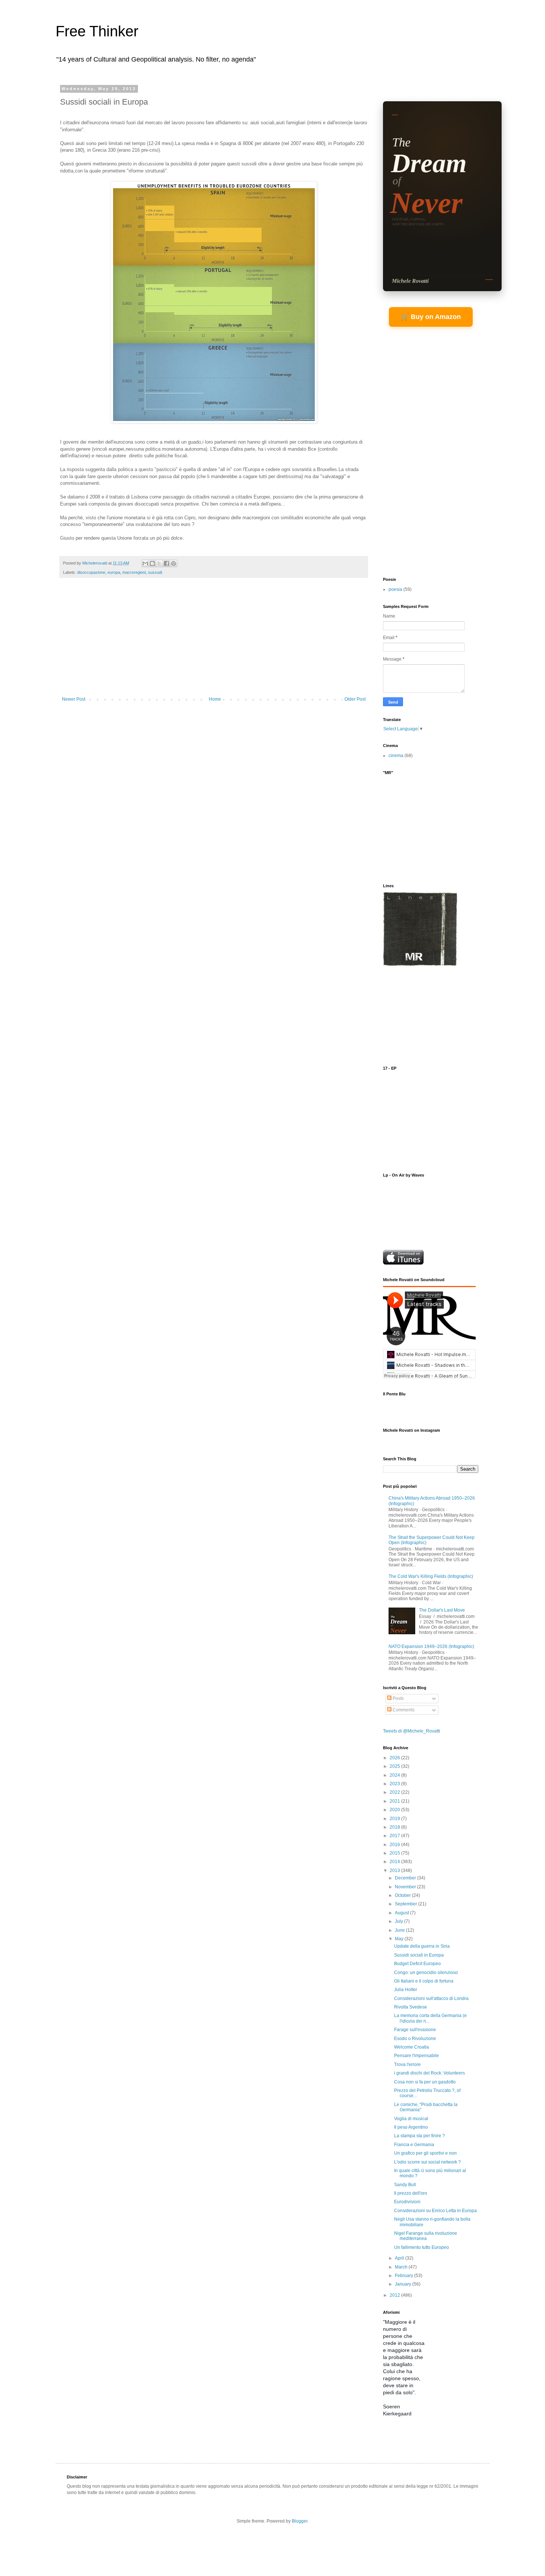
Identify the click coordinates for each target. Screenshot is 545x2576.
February (404, 2276)
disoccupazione (91, 572)
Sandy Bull (405, 2185)
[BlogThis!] (152, 563)
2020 (395, 1810)
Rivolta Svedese (411, 2007)
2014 (395, 1862)
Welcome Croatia (412, 2047)
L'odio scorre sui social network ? (427, 2162)
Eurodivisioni (407, 2202)
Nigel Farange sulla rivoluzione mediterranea (426, 2236)
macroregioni (134, 572)
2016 (395, 1845)
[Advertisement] (214, 641)
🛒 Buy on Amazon (431, 317)
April (400, 2258)
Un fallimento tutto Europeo (422, 2247)
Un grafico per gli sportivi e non (425, 2153)
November (406, 1887)
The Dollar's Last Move (442, 1610)
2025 (395, 1766)
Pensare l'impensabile (417, 2056)
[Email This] (145, 563)
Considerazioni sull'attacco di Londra (431, 1998)
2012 (395, 2295)
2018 (395, 1827)
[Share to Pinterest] (174, 563)
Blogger (300, 2521)
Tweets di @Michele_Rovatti (412, 1731)
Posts (398, 1698)
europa (114, 572)
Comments (403, 1710)
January (404, 2284)
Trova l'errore (407, 2065)
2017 (395, 1836)
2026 (395, 1758)
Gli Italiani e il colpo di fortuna (424, 1981)
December (406, 1878)
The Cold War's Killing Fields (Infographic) (431, 1576)
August (402, 1913)
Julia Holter (406, 1990)
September (407, 1904)
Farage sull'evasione (415, 2030)
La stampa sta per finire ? (420, 2136)
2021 (395, 1801)
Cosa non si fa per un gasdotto (425, 2082)
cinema (396, 756)
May (400, 1939)
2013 (395, 1871)
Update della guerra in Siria (422, 1946)
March (402, 2267)
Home (215, 699)
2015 (395, 1853)
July (399, 1921)
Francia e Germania (414, 2145)
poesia (395, 589)
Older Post (355, 699)
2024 (395, 1775)
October (403, 1895)
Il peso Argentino (411, 2127)
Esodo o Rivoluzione (415, 2039)
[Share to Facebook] (166, 563)
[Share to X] (159, 563)
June (400, 1930)
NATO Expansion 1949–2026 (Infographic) (431, 1646)
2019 (395, 1819)
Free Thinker (97, 31)
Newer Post (74, 699)
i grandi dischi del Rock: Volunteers (430, 2073)
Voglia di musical (411, 2119)
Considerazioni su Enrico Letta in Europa (435, 2211)
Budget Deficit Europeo (417, 1964)
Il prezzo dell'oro (411, 2193)
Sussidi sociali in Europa (419, 1955)
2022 (395, 1792)
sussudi (155, 572)
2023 (395, 1784)
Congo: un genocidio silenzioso (426, 1973)
